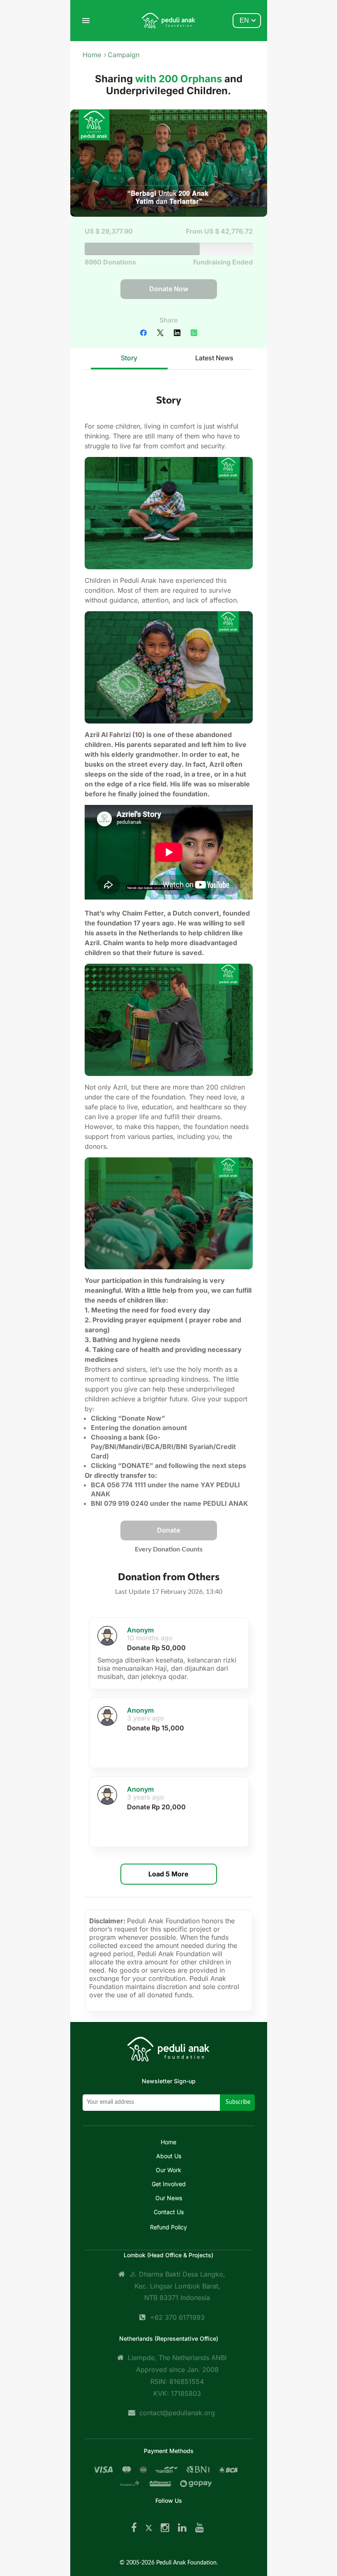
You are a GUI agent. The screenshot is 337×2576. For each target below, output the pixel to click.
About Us (169, 2156)
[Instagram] (165, 2528)
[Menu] (86, 21)
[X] (149, 2528)
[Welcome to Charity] (168, 21)
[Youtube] (200, 2528)
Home (92, 55)
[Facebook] (134, 2528)
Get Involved (169, 2184)
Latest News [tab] (214, 358)
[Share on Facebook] (144, 334)
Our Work (168, 2170)
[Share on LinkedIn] (178, 334)
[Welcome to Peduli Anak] (168, 2055)
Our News (169, 2198)
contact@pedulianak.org (177, 2413)
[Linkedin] (182, 2528)
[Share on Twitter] (161, 334)
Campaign (124, 55)
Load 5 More (168, 1874)
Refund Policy (168, 2227)
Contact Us (169, 2212)
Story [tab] (129, 358)
